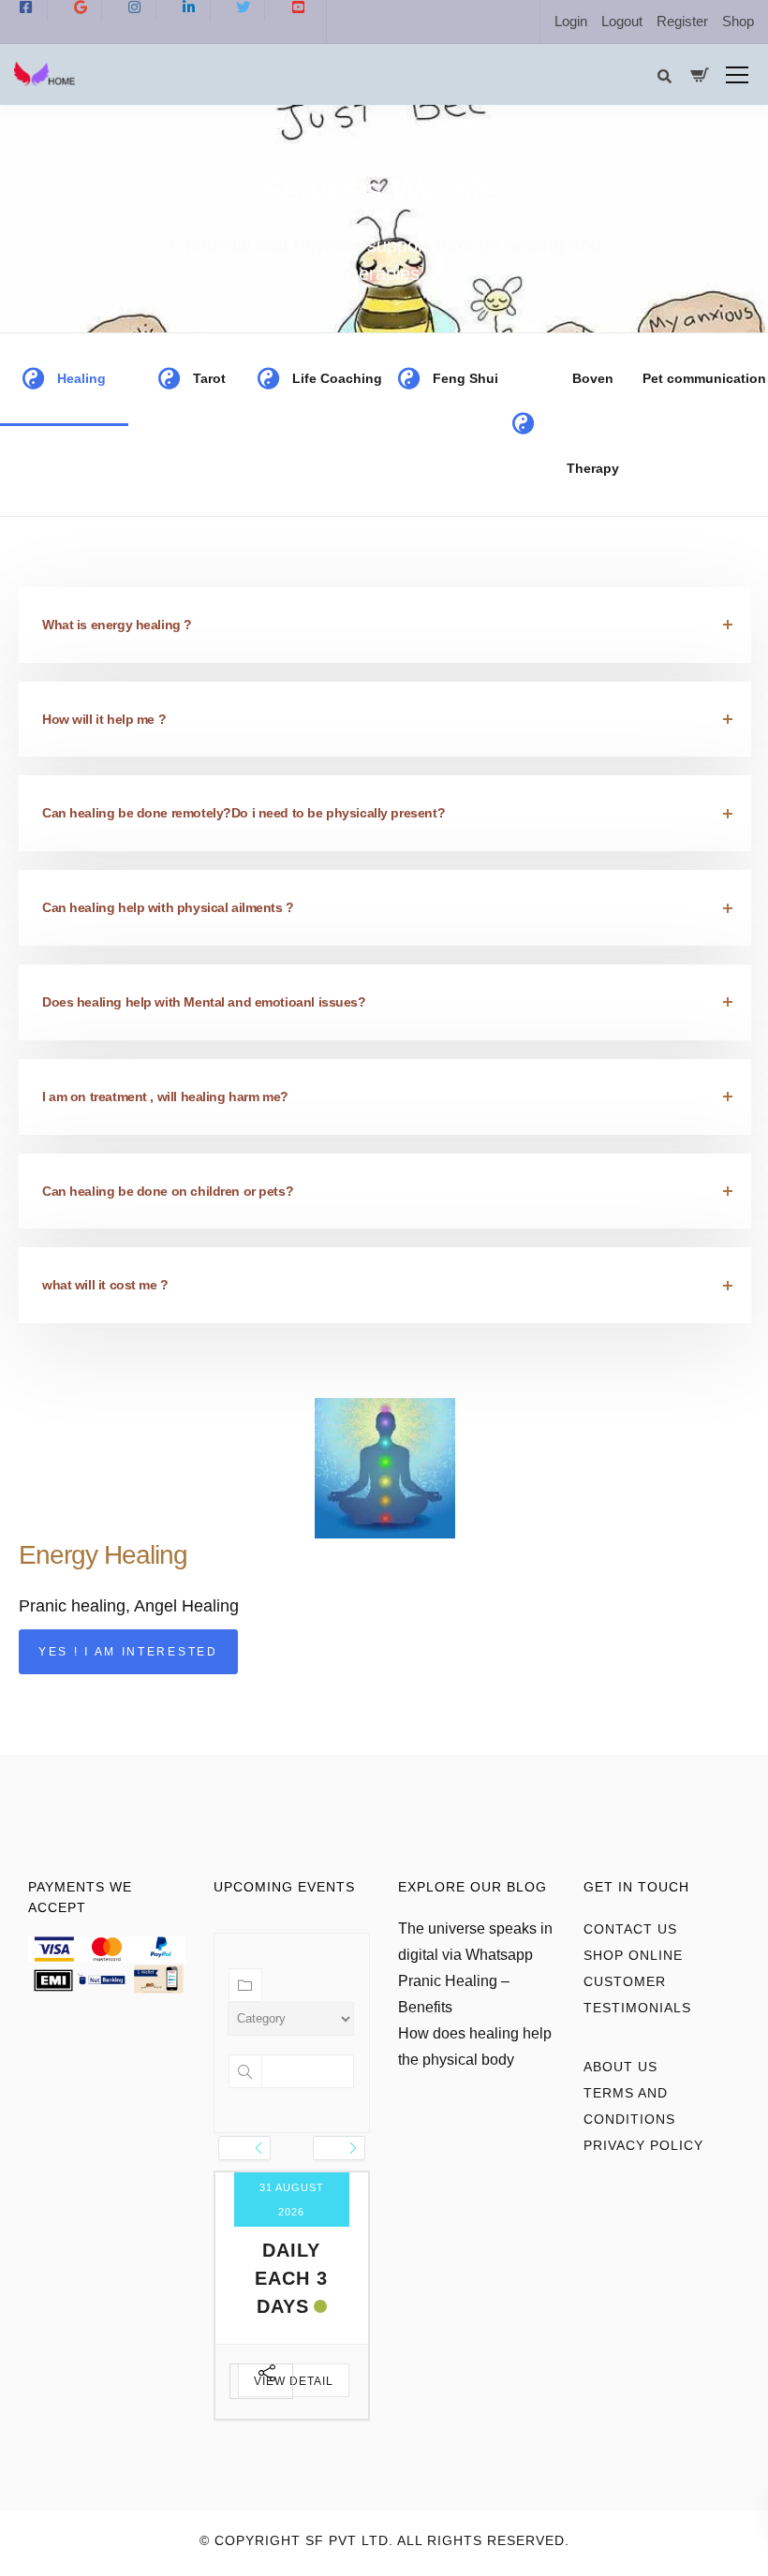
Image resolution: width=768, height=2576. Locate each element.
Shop (738, 21)
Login (571, 21)
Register (682, 21)
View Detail (294, 2381)
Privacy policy (643, 2145)
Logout (622, 21)
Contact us (630, 1929)
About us (620, 2067)
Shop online (633, 1955)
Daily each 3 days (291, 2278)
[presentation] (244, 2148)
